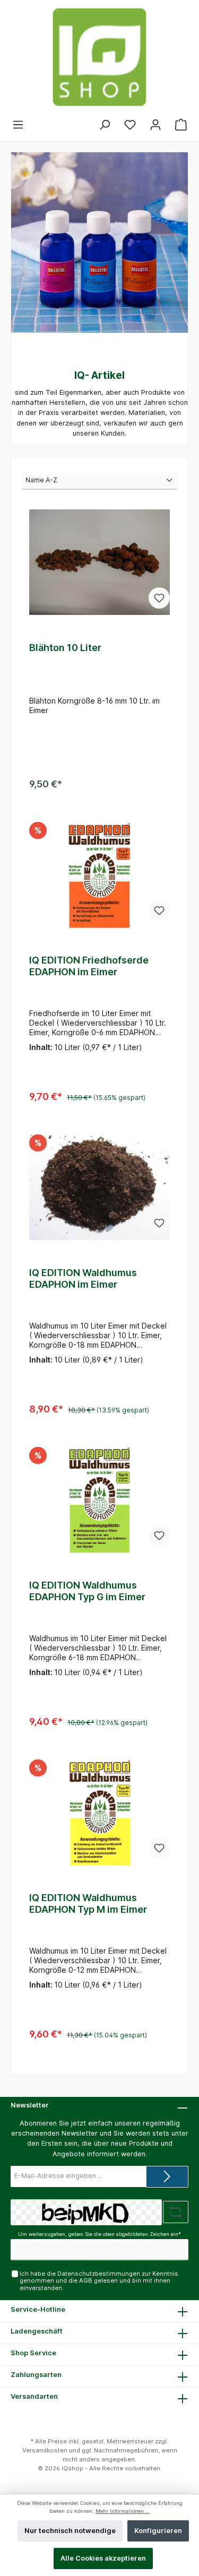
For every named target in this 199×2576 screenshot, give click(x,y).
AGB (86, 2280)
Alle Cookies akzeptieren (103, 2558)
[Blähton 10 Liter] (99, 562)
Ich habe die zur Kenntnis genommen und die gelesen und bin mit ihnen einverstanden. (99, 2281)
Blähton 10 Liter (65, 648)
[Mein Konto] (155, 125)
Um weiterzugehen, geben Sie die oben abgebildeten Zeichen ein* (99, 2234)
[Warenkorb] (181, 125)
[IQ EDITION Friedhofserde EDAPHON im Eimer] (99, 875)
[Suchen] (105, 125)
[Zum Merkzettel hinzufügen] (159, 598)
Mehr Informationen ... (123, 2511)
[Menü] (18, 125)
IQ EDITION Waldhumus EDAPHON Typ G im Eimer (87, 1591)
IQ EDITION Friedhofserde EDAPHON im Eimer (89, 966)
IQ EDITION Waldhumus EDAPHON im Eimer (83, 1278)
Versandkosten (45, 2450)
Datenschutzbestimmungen (99, 2274)
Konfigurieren (158, 2531)
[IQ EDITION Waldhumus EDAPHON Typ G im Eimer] (99, 1500)
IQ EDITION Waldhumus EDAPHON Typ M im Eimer (88, 1903)
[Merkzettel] (130, 125)
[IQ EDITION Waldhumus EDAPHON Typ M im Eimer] (99, 1812)
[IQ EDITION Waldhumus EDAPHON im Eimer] (99, 1187)
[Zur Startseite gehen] (99, 57)
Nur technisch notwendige (70, 2531)
